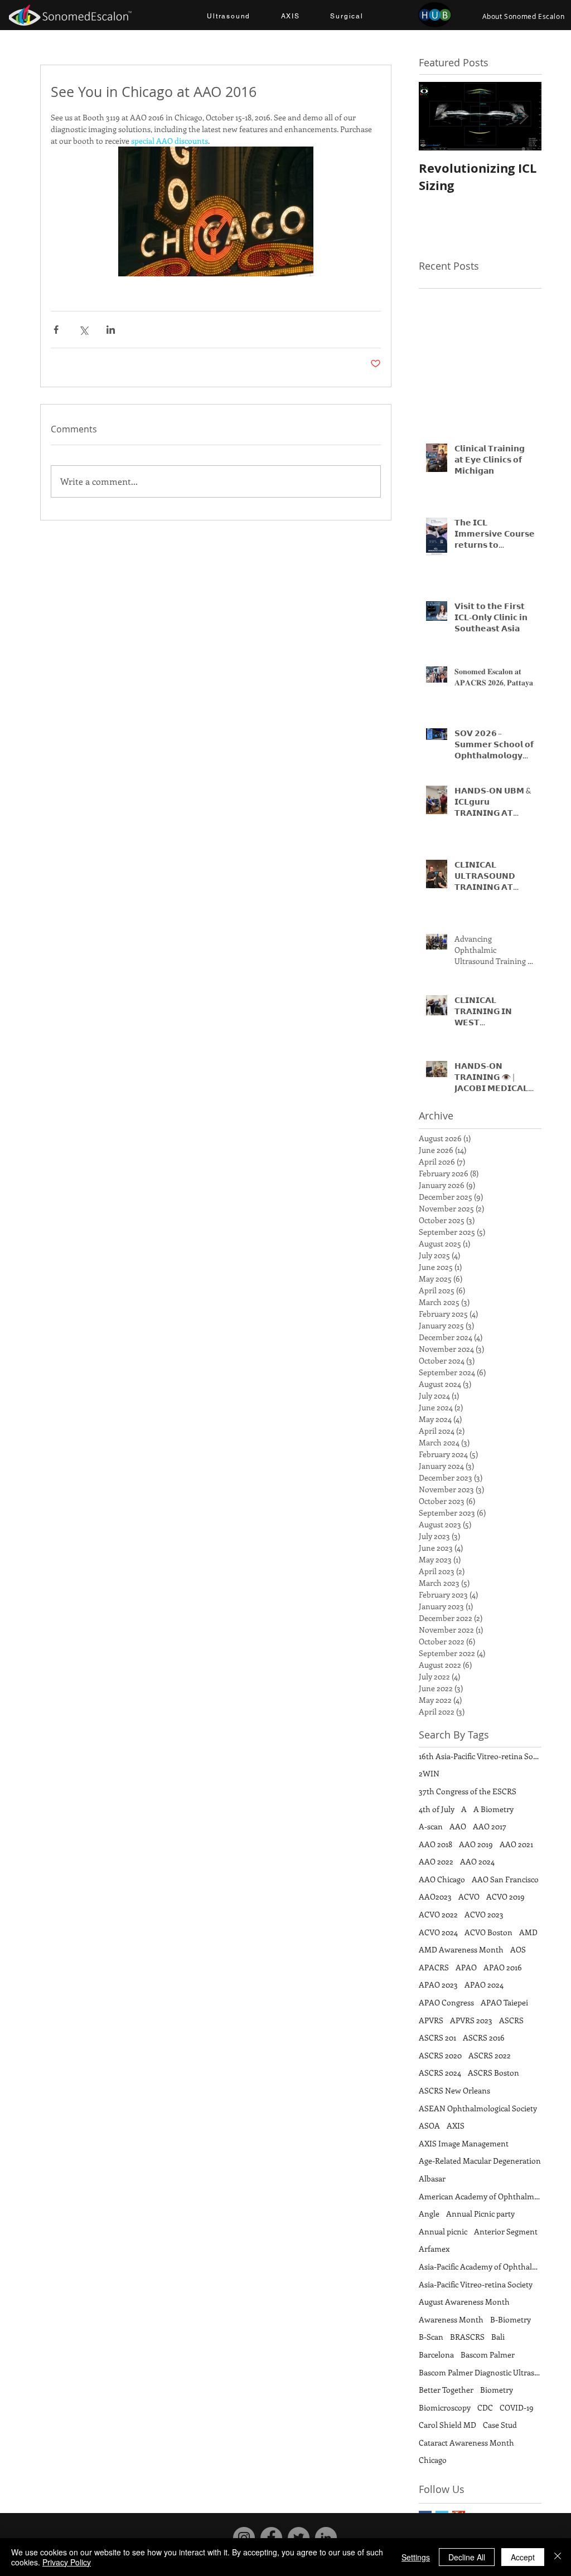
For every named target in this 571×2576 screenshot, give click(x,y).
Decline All (467, 2557)
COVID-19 (517, 2407)
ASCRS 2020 (440, 2055)
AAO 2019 (476, 1844)
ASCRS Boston (493, 2073)
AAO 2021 (516, 1844)
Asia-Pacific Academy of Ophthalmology (480, 2266)
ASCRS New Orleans (454, 2090)
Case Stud (500, 2425)
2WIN (429, 1773)
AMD (528, 1932)
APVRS (431, 2020)
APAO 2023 (438, 1985)
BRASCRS (467, 2337)
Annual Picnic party (480, 2214)
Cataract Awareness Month (466, 2443)
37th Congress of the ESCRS (468, 1791)
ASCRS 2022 (490, 2055)
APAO (466, 1967)
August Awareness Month (464, 2302)
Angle (429, 2214)
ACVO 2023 (484, 1914)
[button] (229, 17)
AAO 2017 (490, 1826)
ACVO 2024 (438, 1932)
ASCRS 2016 (484, 2037)
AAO (458, 1826)
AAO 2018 (435, 1844)
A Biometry (493, 1809)
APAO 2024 (484, 1985)
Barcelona (436, 2355)
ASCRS (511, 2020)
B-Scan (431, 2337)
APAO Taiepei (504, 2002)
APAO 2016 (503, 1967)
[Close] (558, 2557)
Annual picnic (443, 2231)
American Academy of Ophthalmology (480, 2196)
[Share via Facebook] (56, 330)
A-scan (431, 1826)
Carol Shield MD (447, 2425)
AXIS (456, 2125)
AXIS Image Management (464, 2143)
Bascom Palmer (488, 2355)
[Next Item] (524, 116)
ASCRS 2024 (440, 2073)
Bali (498, 2337)
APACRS (434, 1967)
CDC (485, 2407)
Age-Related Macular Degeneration (480, 2161)
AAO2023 (435, 1896)
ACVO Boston (488, 1932)
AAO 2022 (436, 1861)
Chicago (433, 2460)
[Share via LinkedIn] (111, 330)
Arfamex (434, 2249)
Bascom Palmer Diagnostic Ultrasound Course (480, 2372)
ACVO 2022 (438, 1914)
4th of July (437, 1809)
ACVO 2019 (505, 1896)
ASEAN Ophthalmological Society (478, 2108)
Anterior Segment (506, 2231)
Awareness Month (451, 2319)
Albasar (432, 2178)
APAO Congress (446, 2002)
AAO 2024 (477, 1861)
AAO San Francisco (505, 1879)
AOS (518, 1949)
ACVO (469, 1896)
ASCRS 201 (437, 2037)
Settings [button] (416, 2557)
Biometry (497, 2390)
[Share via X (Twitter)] (83, 330)
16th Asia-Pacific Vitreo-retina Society (480, 1756)
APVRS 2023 (471, 2020)
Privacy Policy (67, 2562)
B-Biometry (510, 2319)
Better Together (446, 2390)
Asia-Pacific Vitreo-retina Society (476, 2284)
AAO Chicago (442, 1879)
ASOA (429, 2125)
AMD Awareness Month (461, 1949)
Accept (523, 2557)
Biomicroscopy (445, 2407)
